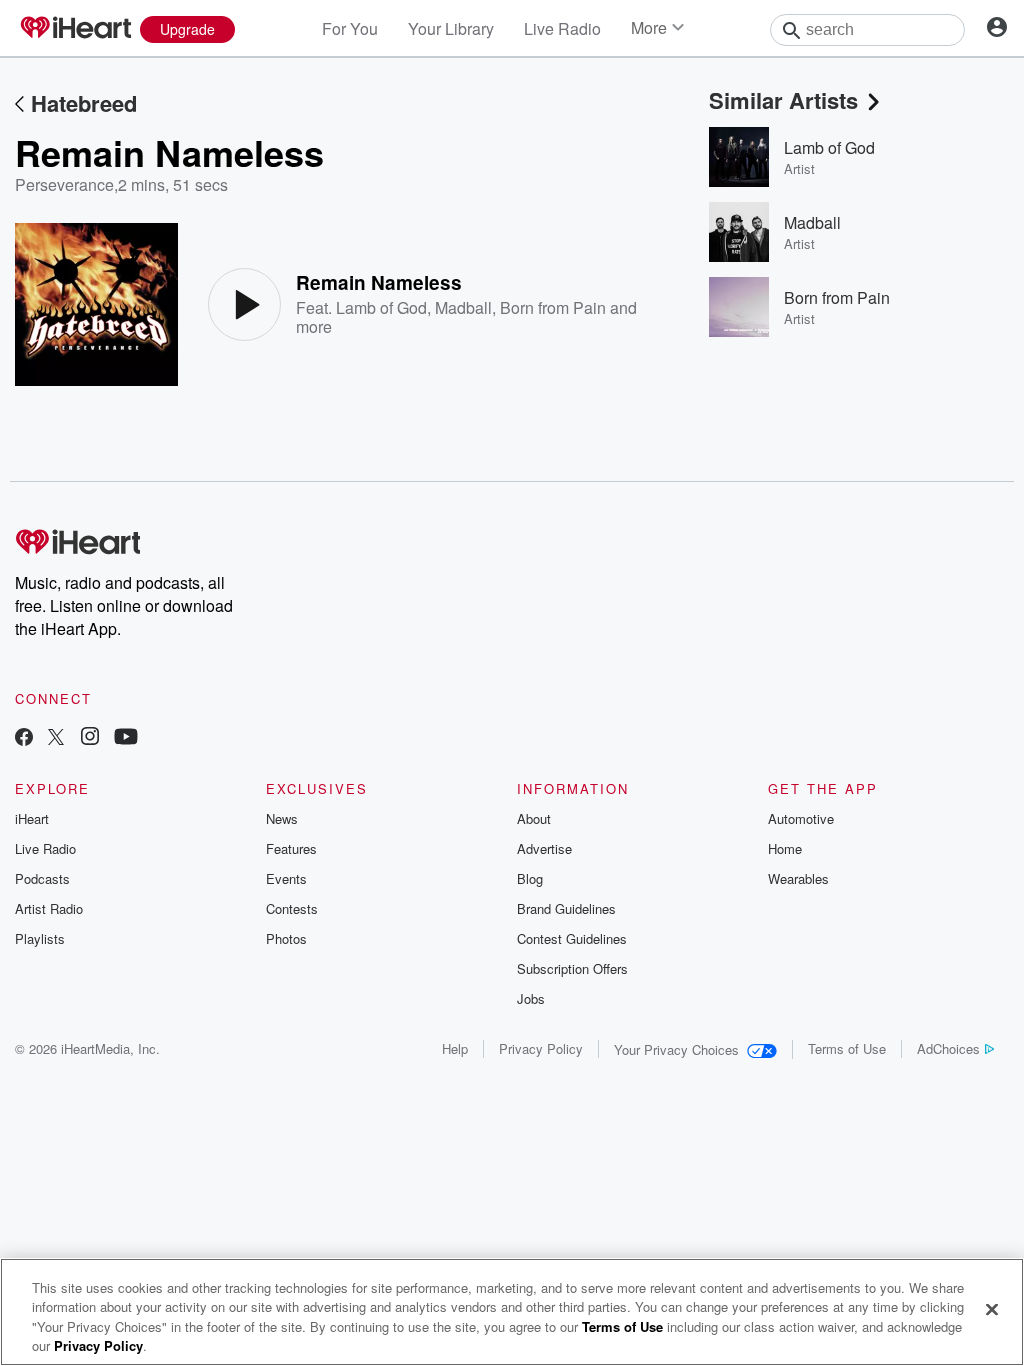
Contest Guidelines (572, 938)
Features (291, 848)
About (534, 818)
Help (455, 1048)
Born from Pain (553, 307)
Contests (292, 908)
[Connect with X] (56, 738)
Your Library (451, 28)
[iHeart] (75, 29)
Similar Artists (783, 100)
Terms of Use (847, 1048)
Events (286, 878)
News (282, 818)
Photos (286, 938)
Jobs (531, 998)
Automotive (801, 818)
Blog (530, 878)
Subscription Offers (572, 968)
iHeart (32, 818)
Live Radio (562, 28)
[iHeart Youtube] (126, 738)
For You (350, 28)
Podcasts (42, 878)
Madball (463, 307)
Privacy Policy (541, 1048)
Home (785, 848)
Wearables (798, 878)
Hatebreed (84, 103)
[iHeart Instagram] (90, 738)
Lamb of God (381, 307)
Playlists (40, 938)
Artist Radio (49, 908)
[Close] (992, 1309)
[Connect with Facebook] (24, 738)
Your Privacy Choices (676, 1049)
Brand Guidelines (566, 908)
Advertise (544, 848)
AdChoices (948, 1048)
